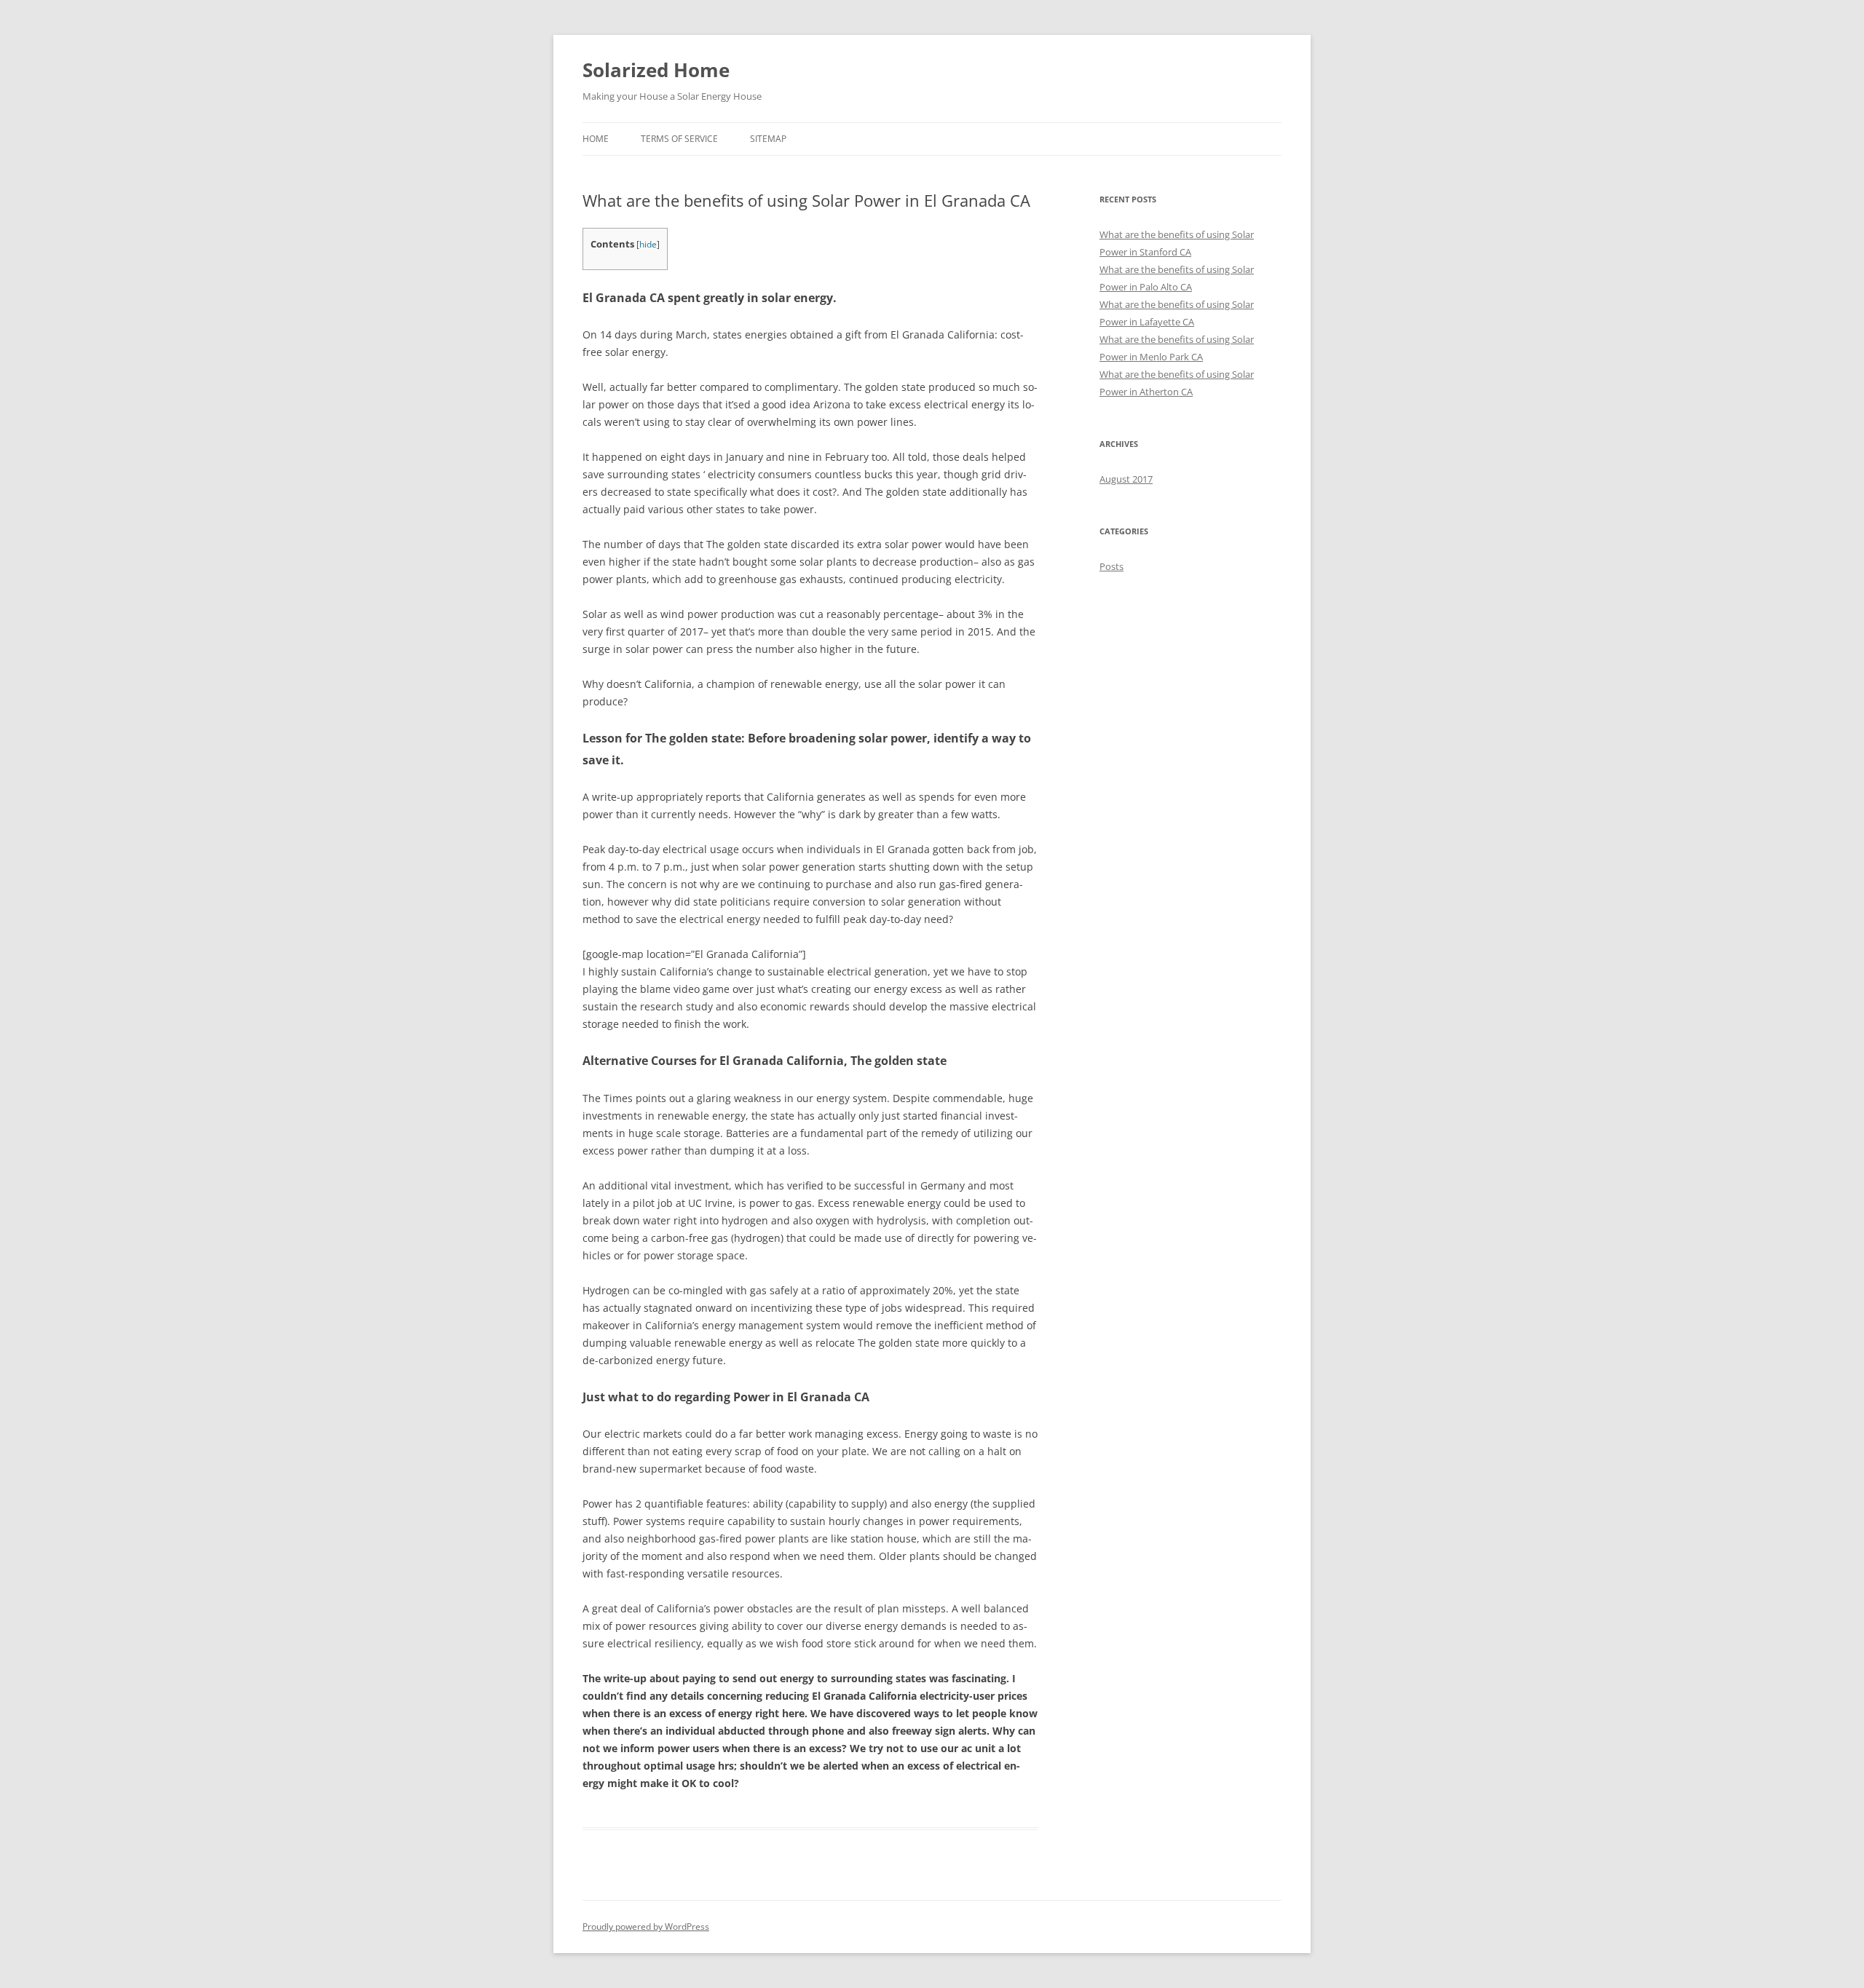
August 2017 (1126, 479)
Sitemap (768, 139)
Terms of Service (679, 139)
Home (596, 139)
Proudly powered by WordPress (646, 1926)
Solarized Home (656, 70)
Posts (1111, 566)
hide (648, 244)
